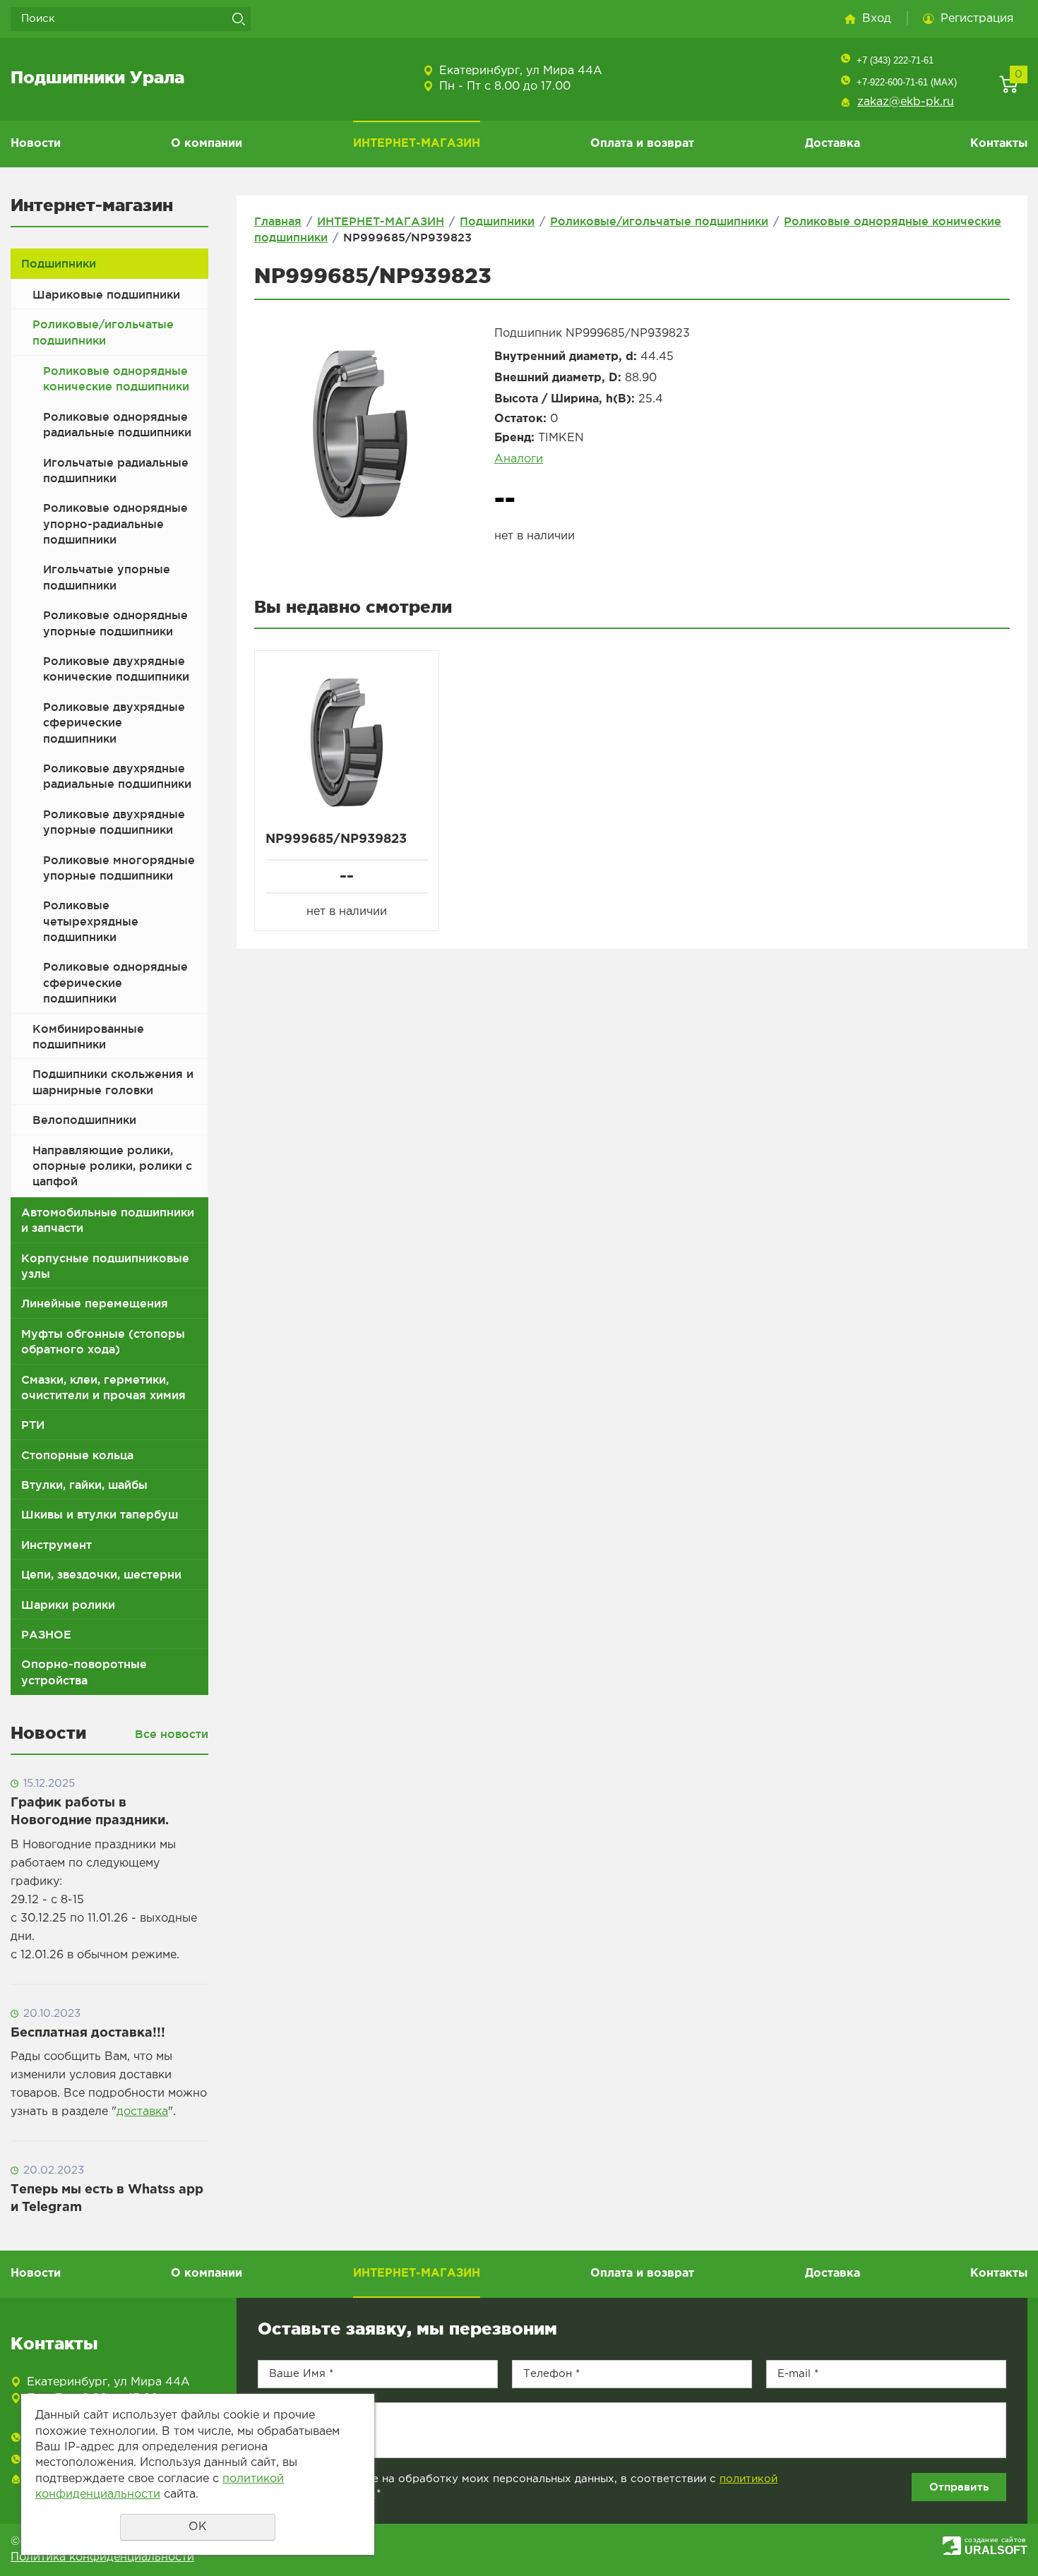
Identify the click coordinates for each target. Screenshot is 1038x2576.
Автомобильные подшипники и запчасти (108, 1220)
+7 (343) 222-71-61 (895, 60)
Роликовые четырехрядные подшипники (91, 921)
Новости (36, 144)
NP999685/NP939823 (336, 839)
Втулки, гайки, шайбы (84, 1485)
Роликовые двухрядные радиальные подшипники (117, 776)
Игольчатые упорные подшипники (107, 577)
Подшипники (59, 263)
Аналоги (519, 459)
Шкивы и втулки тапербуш (100, 1514)
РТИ (33, 1425)
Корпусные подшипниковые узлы (105, 1266)
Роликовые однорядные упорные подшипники (115, 623)
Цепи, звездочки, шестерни (101, 1574)
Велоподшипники (84, 1120)
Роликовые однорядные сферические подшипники (115, 982)
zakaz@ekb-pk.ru (906, 102)
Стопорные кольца (77, 1455)
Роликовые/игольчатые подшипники (103, 332)
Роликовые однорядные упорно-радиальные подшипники (115, 523)
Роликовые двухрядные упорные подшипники (114, 822)
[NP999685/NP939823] (360, 434)
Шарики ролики (68, 1605)
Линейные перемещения (95, 1303)
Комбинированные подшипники (88, 1036)
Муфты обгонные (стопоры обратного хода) (103, 1341)
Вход (877, 19)
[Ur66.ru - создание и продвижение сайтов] (952, 2545)
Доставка (833, 144)
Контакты (999, 144)
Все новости (172, 1734)
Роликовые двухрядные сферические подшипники (114, 723)
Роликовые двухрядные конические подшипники (116, 669)
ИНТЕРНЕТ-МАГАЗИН (417, 144)
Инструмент (56, 1545)
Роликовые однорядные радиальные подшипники (117, 424)
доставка (142, 2112)
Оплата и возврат (642, 144)
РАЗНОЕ (46, 1634)
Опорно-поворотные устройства (84, 1672)
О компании (207, 144)
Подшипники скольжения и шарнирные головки (113, 1082)
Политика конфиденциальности (102, 2557)
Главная (278, 221)
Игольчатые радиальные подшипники (116, 470)
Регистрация (977, 19)
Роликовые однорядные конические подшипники (116, 378)
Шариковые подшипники (106, 294)
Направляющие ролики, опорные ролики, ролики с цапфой (112, 1166)
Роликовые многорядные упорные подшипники (119, 868)
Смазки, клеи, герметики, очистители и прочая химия (103, 1387)
